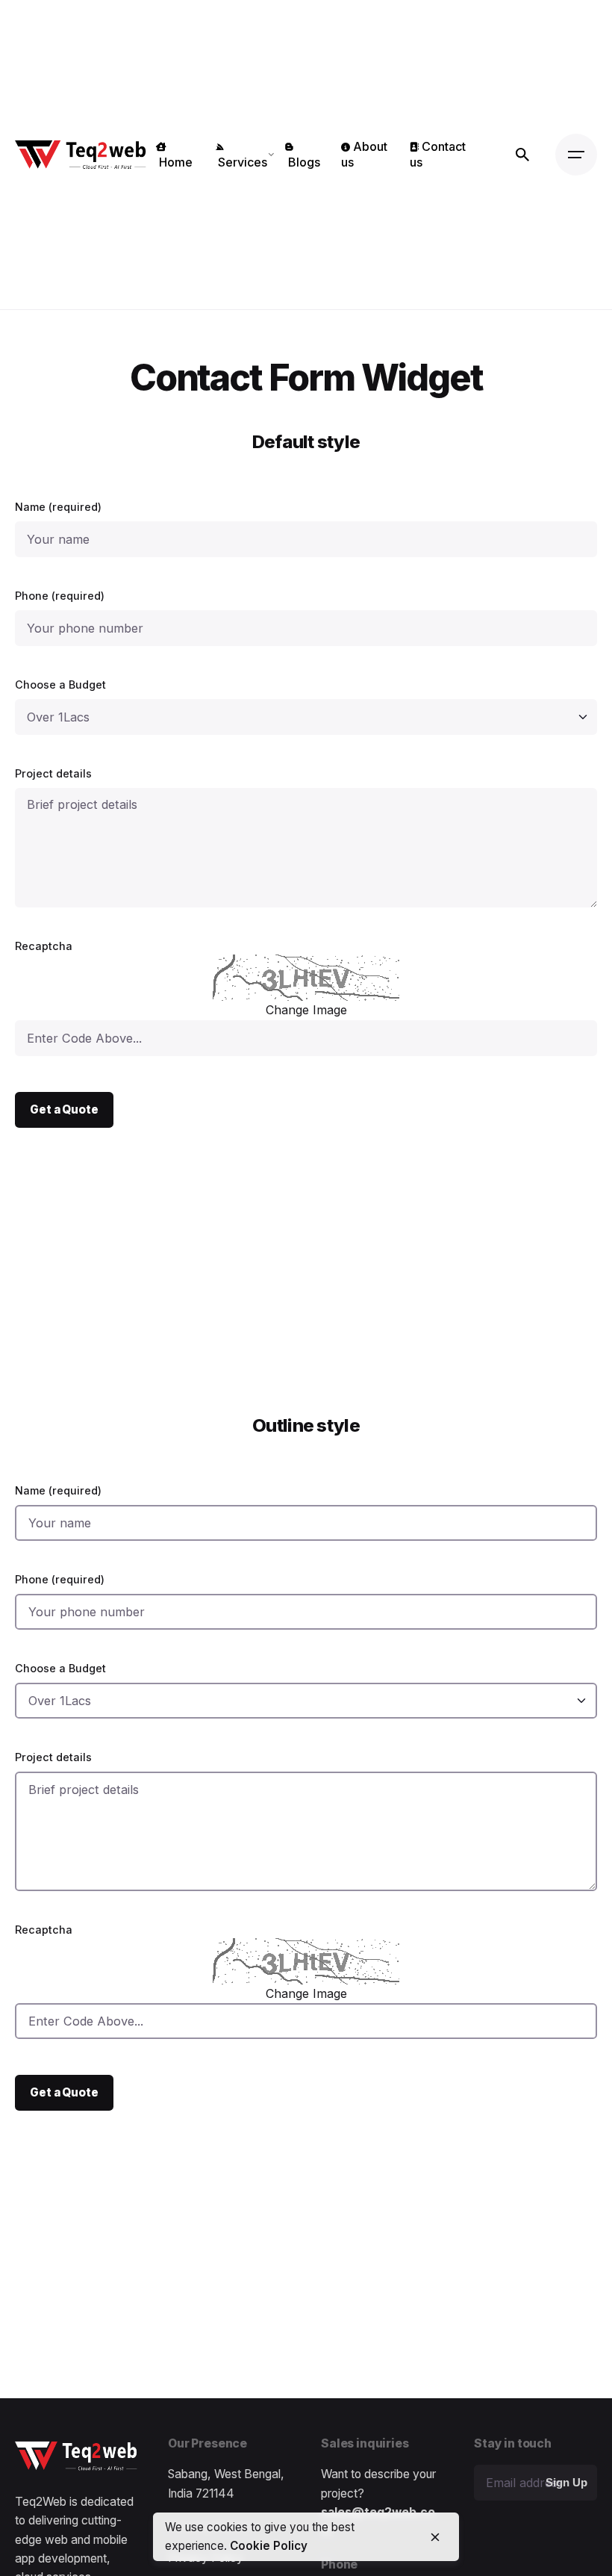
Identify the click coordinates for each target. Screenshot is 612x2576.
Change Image (306, 1010)
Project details (53, 773)
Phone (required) (60, 596)
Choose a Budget (60, 685)
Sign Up (566, 2483)
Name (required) (58, 507)
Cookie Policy (269, 2546)
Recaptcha (44, 946)
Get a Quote (64, 1109)
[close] (435, 2537)
